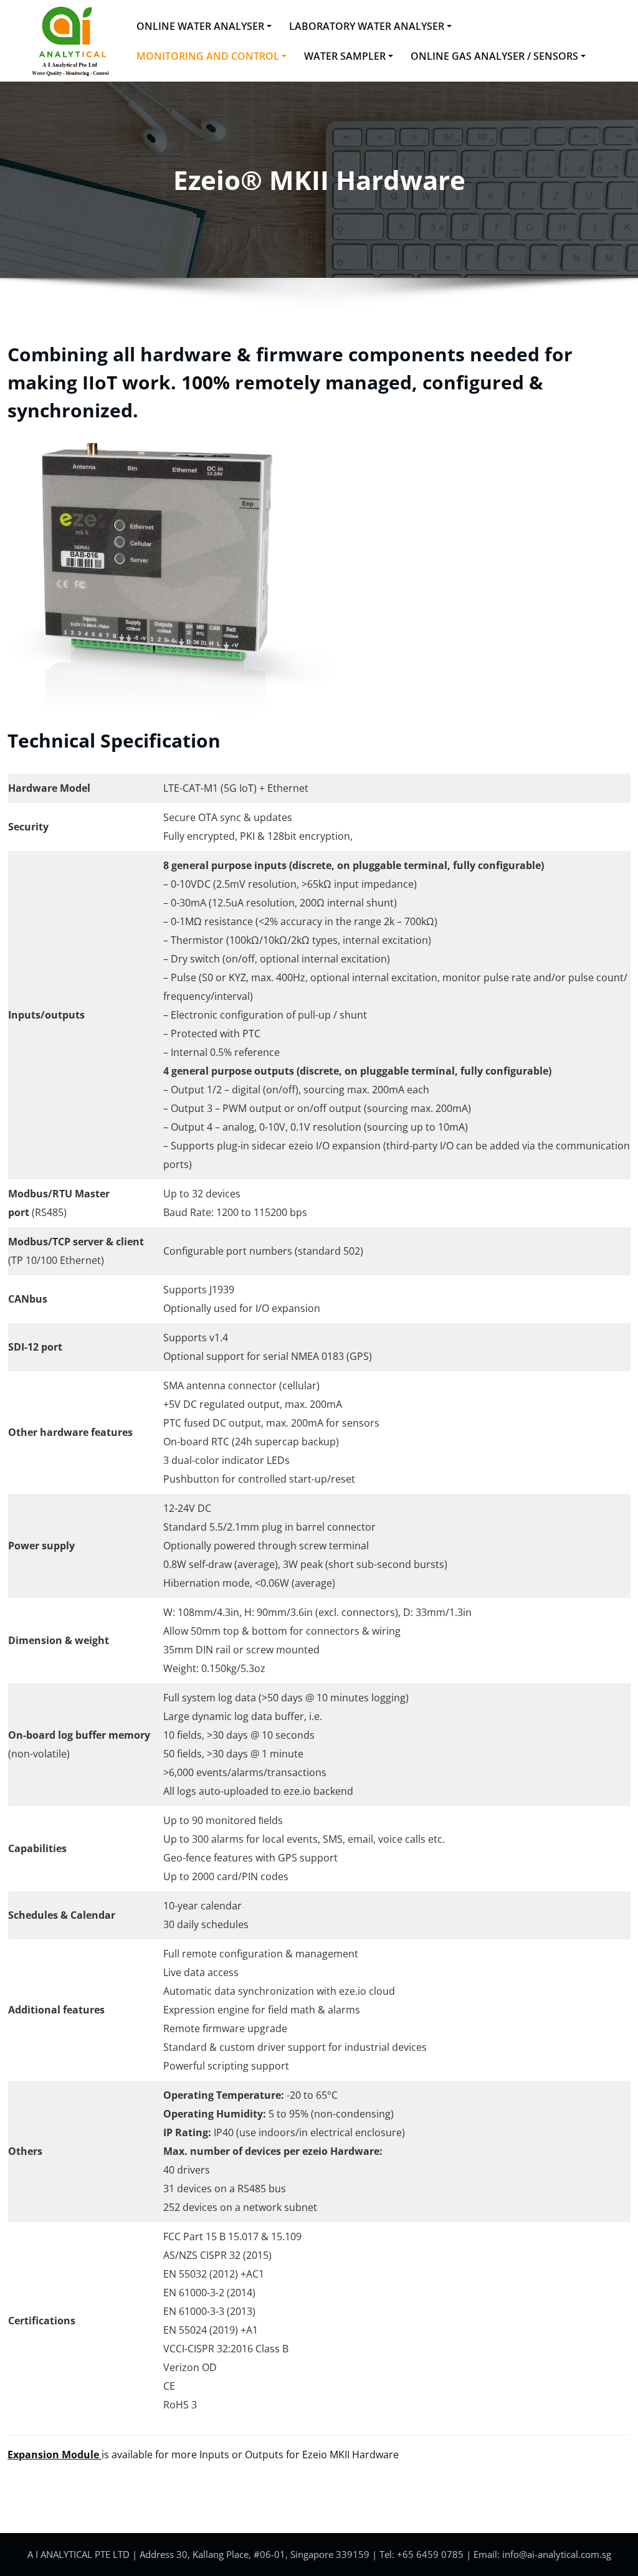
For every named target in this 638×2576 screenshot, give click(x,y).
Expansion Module (55, 2455)
